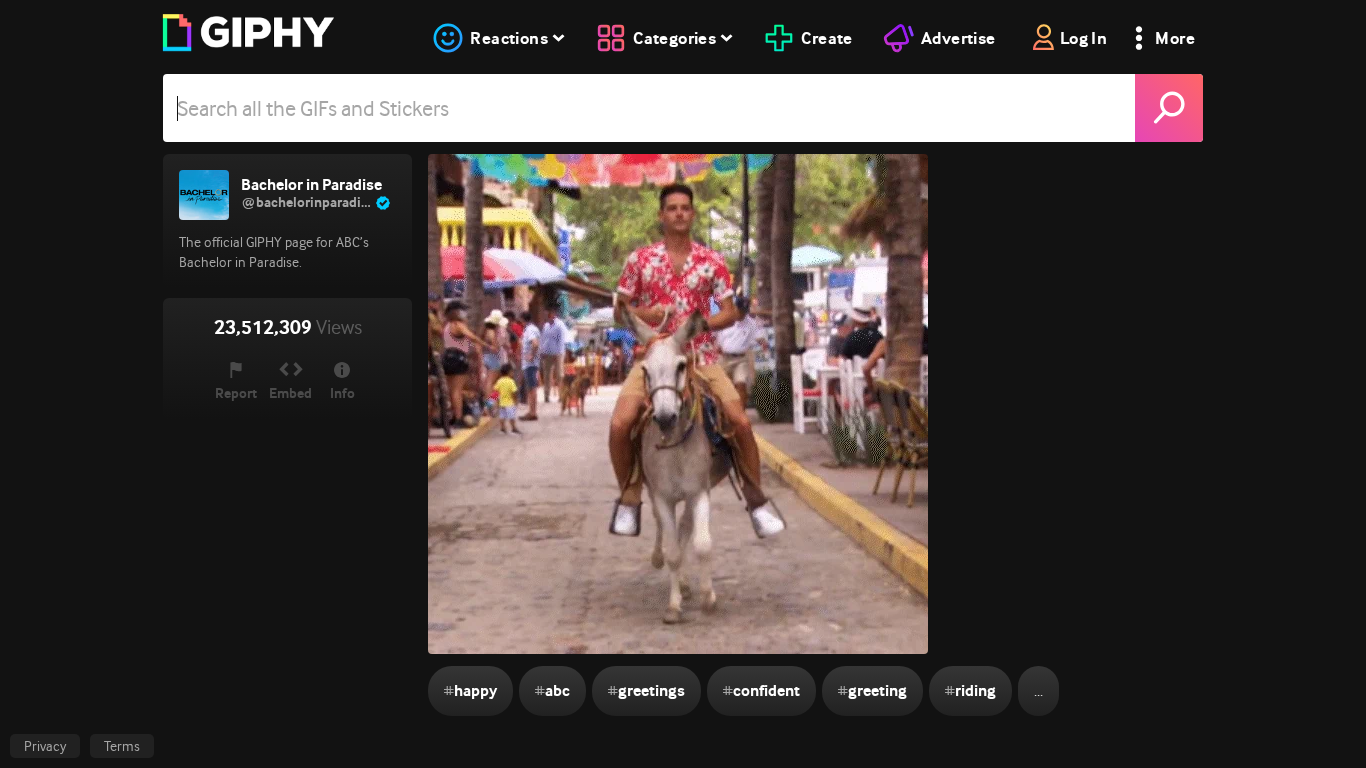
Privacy (45, 746)
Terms (122, 746)
